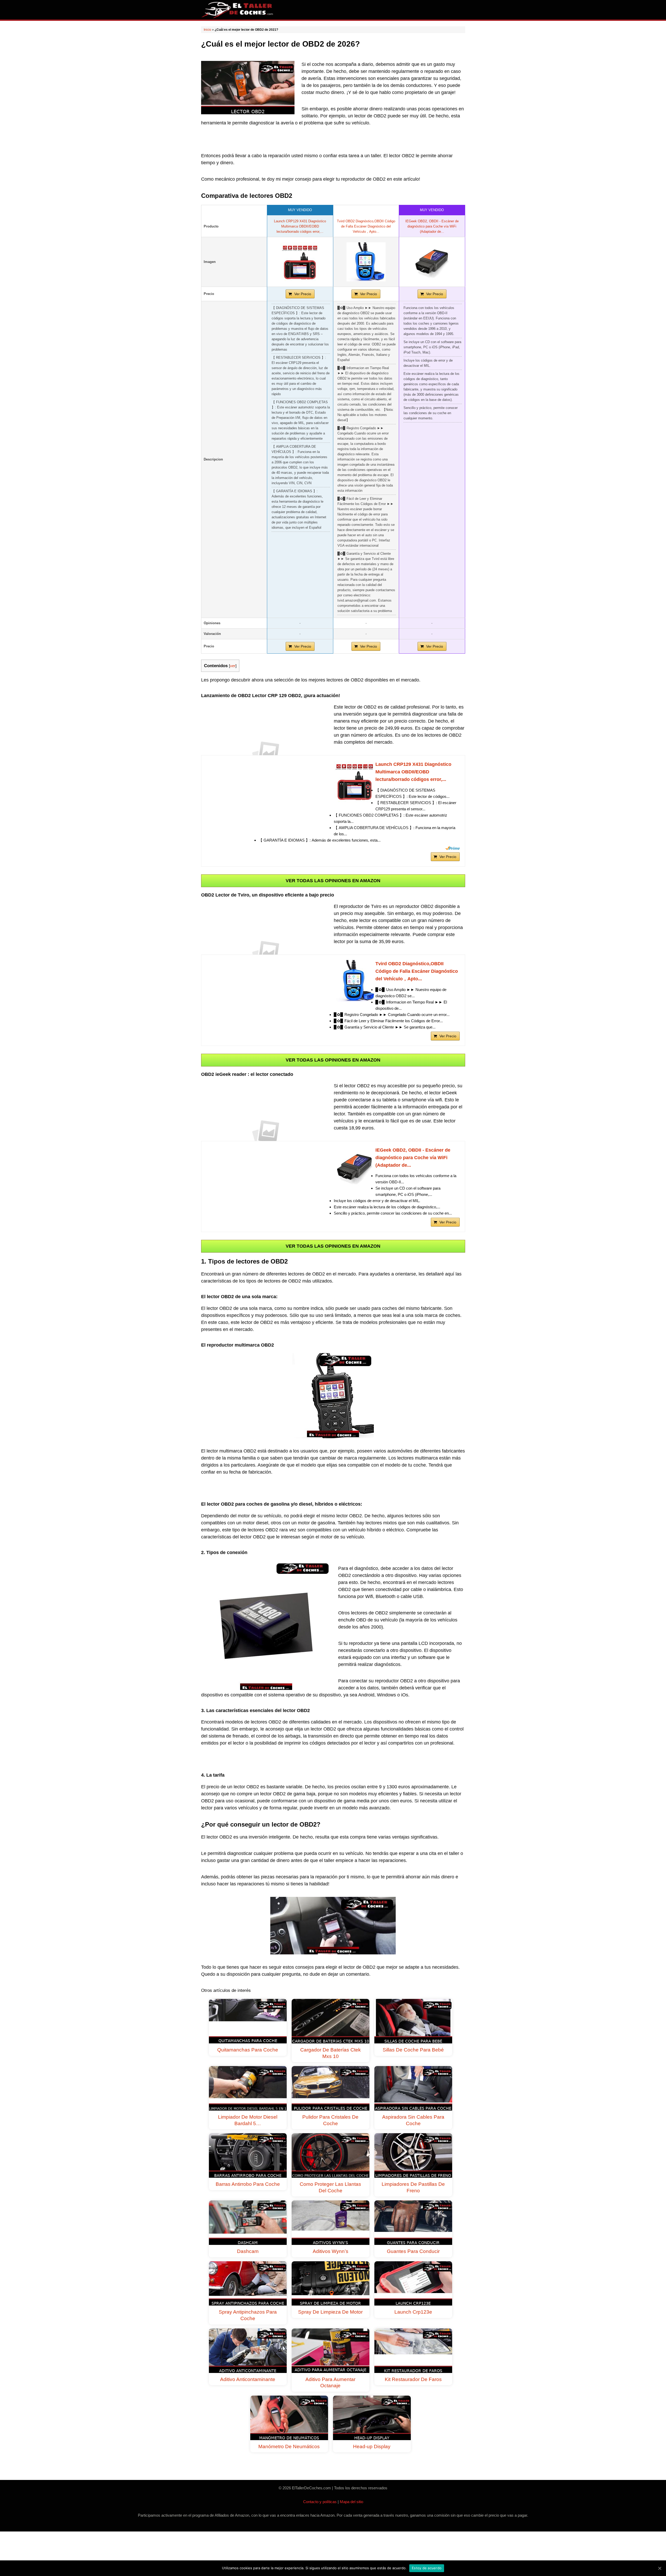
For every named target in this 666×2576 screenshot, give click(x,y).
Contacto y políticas (320, 2502)
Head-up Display (372, 2446)
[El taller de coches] (238, 9)
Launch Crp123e (413, 2312)
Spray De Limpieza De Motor (330, 2312)
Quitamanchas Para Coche (248, 2050)
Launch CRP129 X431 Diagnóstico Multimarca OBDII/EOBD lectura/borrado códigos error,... (300, 226)
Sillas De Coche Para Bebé (413, 2050)
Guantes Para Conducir (413, 2251)
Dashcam (248, 2251)
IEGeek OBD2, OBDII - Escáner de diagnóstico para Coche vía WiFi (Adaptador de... (432, 226)
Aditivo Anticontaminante (248, 2379)
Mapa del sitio (351, 2502)
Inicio (207, 30)
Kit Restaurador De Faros (413, 2379)
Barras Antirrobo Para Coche (248, 2184)
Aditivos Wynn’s (331, 2251)
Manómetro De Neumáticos (289, 2446)
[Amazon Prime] (453, 848)
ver (233, 666)
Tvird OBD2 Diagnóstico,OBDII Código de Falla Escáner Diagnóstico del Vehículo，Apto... (366, 226)
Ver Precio (303, 294)
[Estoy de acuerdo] (659, 2568)
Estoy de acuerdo (427, 2568)
